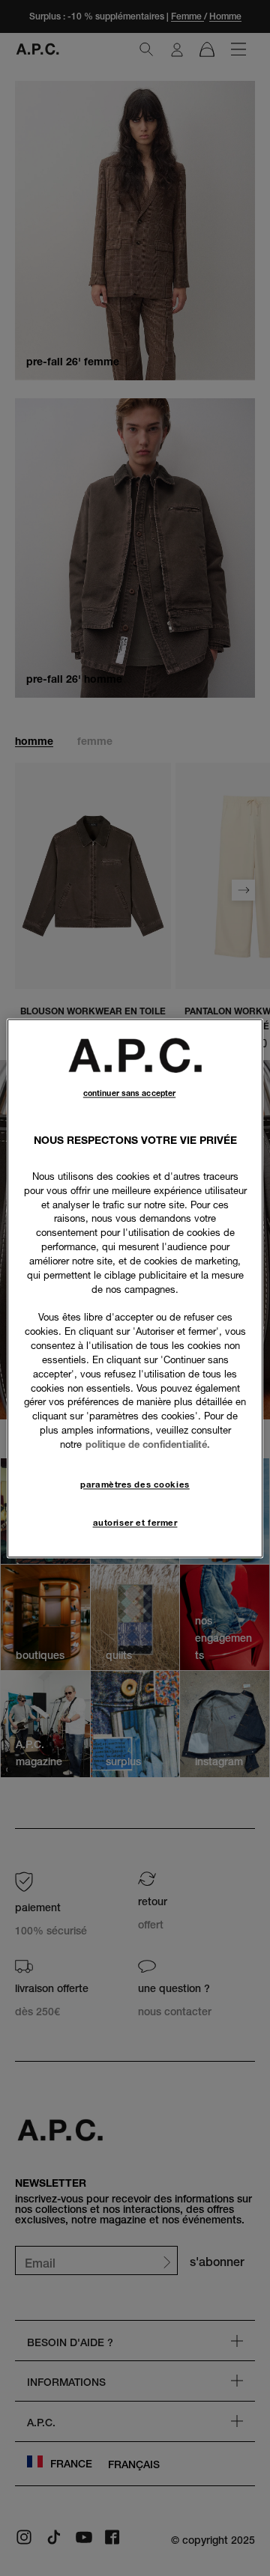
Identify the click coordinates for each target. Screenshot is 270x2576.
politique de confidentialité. (148, 1444)
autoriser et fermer (135, 1523)
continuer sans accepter (129, 1093)
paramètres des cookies (135, 1485)
